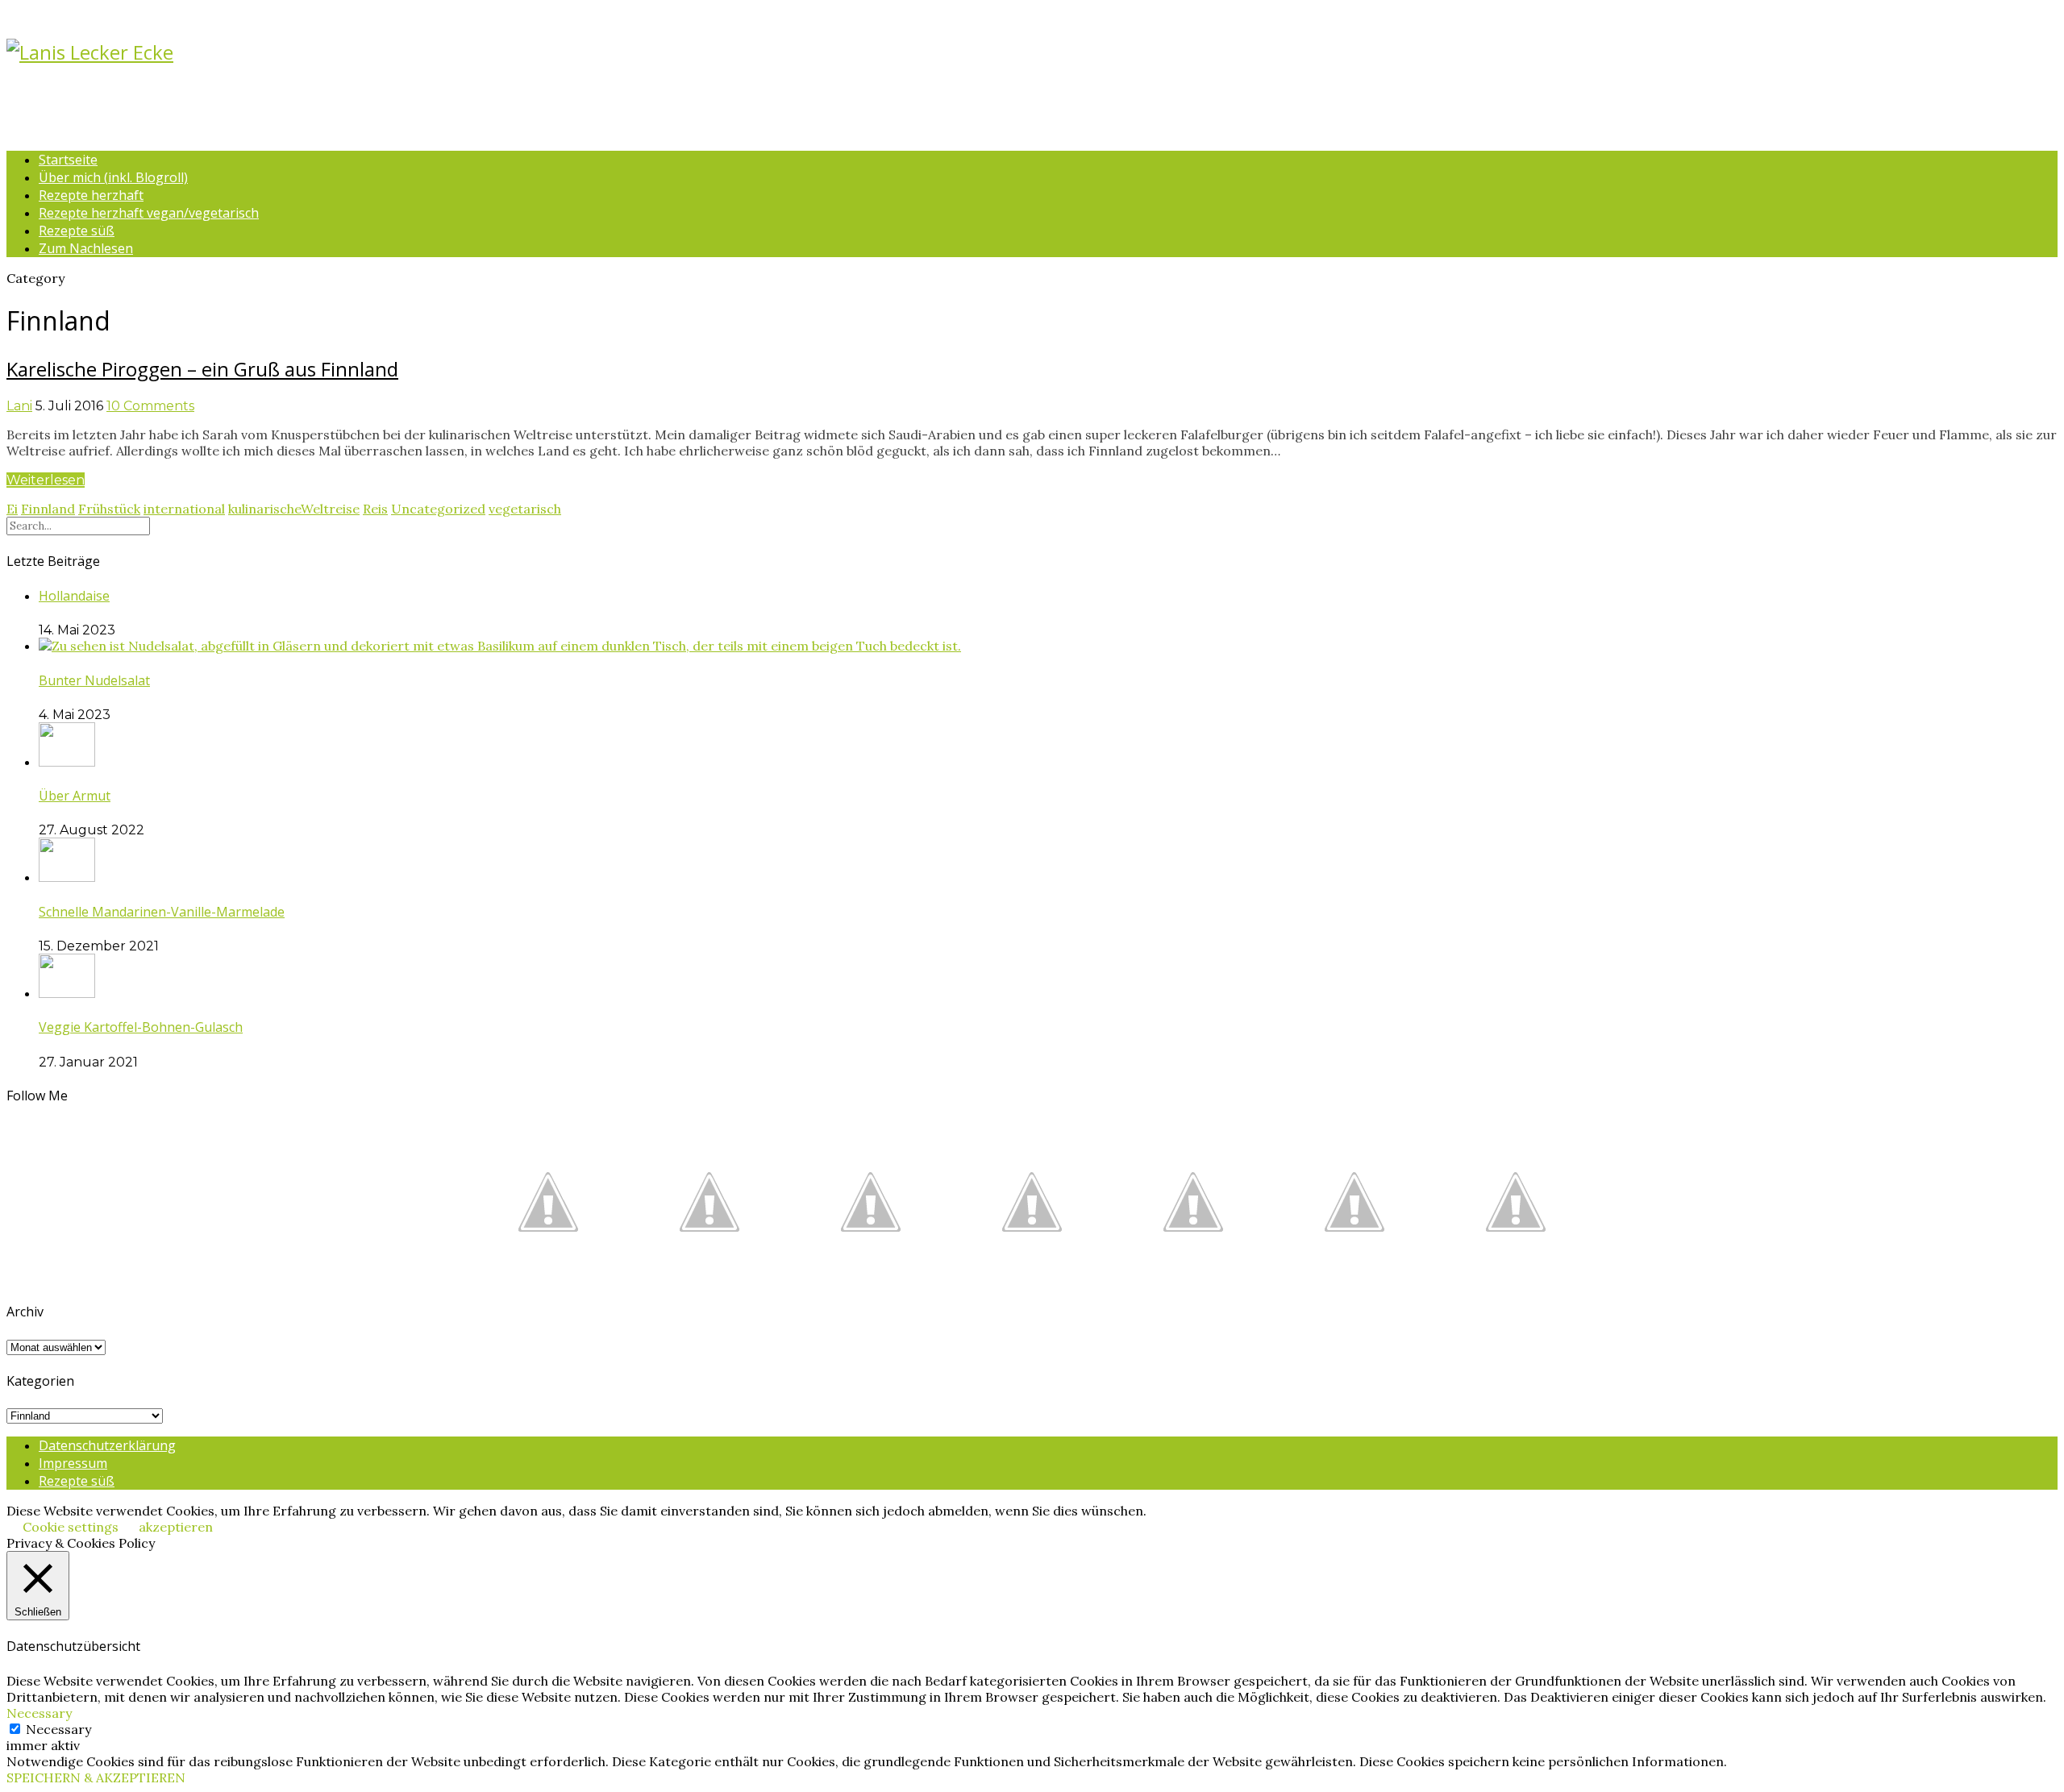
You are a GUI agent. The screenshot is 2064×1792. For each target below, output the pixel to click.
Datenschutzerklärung (107, 1445)
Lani (19, 406)
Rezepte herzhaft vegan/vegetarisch (149, 213)
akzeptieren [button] (176, 1527)
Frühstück (109, 509)
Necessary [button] (39, 1713)
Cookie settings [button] (71, 1527)
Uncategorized (438, 509)
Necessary (58, 1729)
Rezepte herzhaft (91, 195)
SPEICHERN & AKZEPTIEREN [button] (96, 1777)
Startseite (68, 160)
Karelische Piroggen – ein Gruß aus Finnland (202, 369)
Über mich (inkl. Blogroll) (113, 177)
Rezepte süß (77, 231)
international (184, 509)
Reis (375, 509)
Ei (12, 509)
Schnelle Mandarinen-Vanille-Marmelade (162, 912)
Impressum (73, 1463)
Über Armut (75, 796)
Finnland (48, 509)
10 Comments (150, 406)
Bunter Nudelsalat (94, 680)
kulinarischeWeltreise (294, 509)
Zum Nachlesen (86, 248)
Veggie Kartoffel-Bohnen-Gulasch (141, 1027)
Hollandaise (74, 596)
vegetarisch (525, 509)
